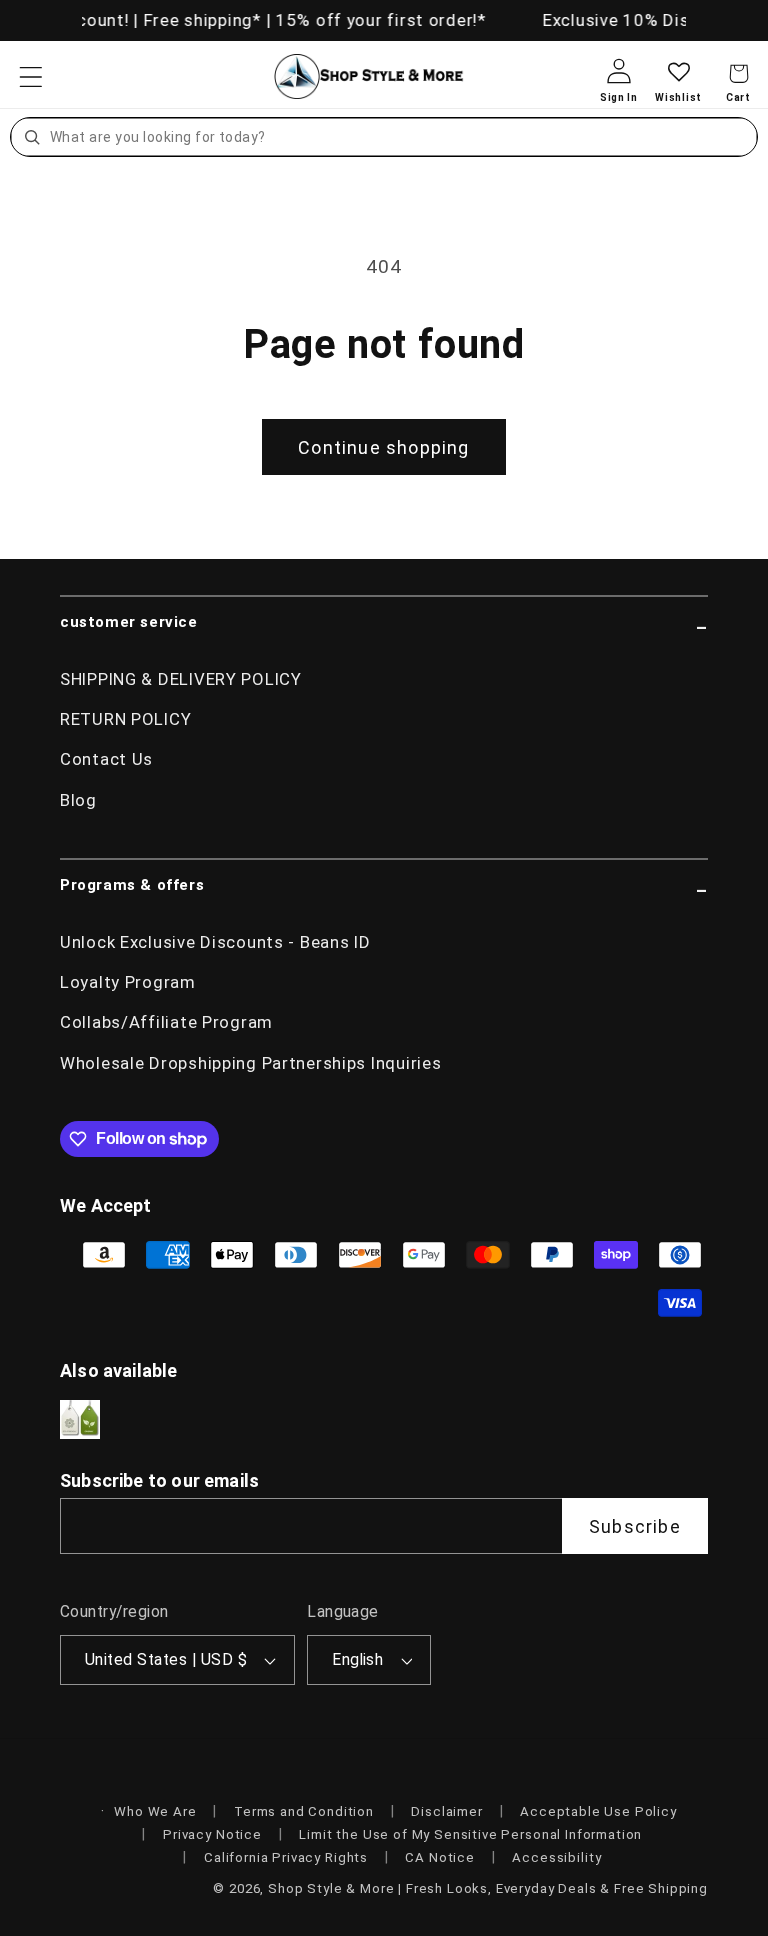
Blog (78, 800)
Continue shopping (383, 447)
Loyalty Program (128, 982)
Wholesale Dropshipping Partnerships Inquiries (250, 1063)
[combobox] (401, 137)
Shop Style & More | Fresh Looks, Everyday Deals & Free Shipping (488, 1888)
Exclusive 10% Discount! (640, 20)
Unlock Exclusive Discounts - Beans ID (215, 942)
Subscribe (635, 1526)
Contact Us (106, 759)
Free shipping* (199, 20)
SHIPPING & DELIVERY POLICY (181, 679)
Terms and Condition (304, 1811)
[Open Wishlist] (678, 87)
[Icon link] (80, 1419)
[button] (31, 76)
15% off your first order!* (377, 20)
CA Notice (440, 1857)
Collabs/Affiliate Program (166, 1022)
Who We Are (155, 1811)
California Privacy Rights (286, 1857)
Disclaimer (446, 1811)
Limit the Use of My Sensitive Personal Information (470, 1834)
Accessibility (556, 1857)
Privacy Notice (212, 1834)
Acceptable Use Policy (598, 1811)
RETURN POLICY (125, 719)
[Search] (32, 137)
